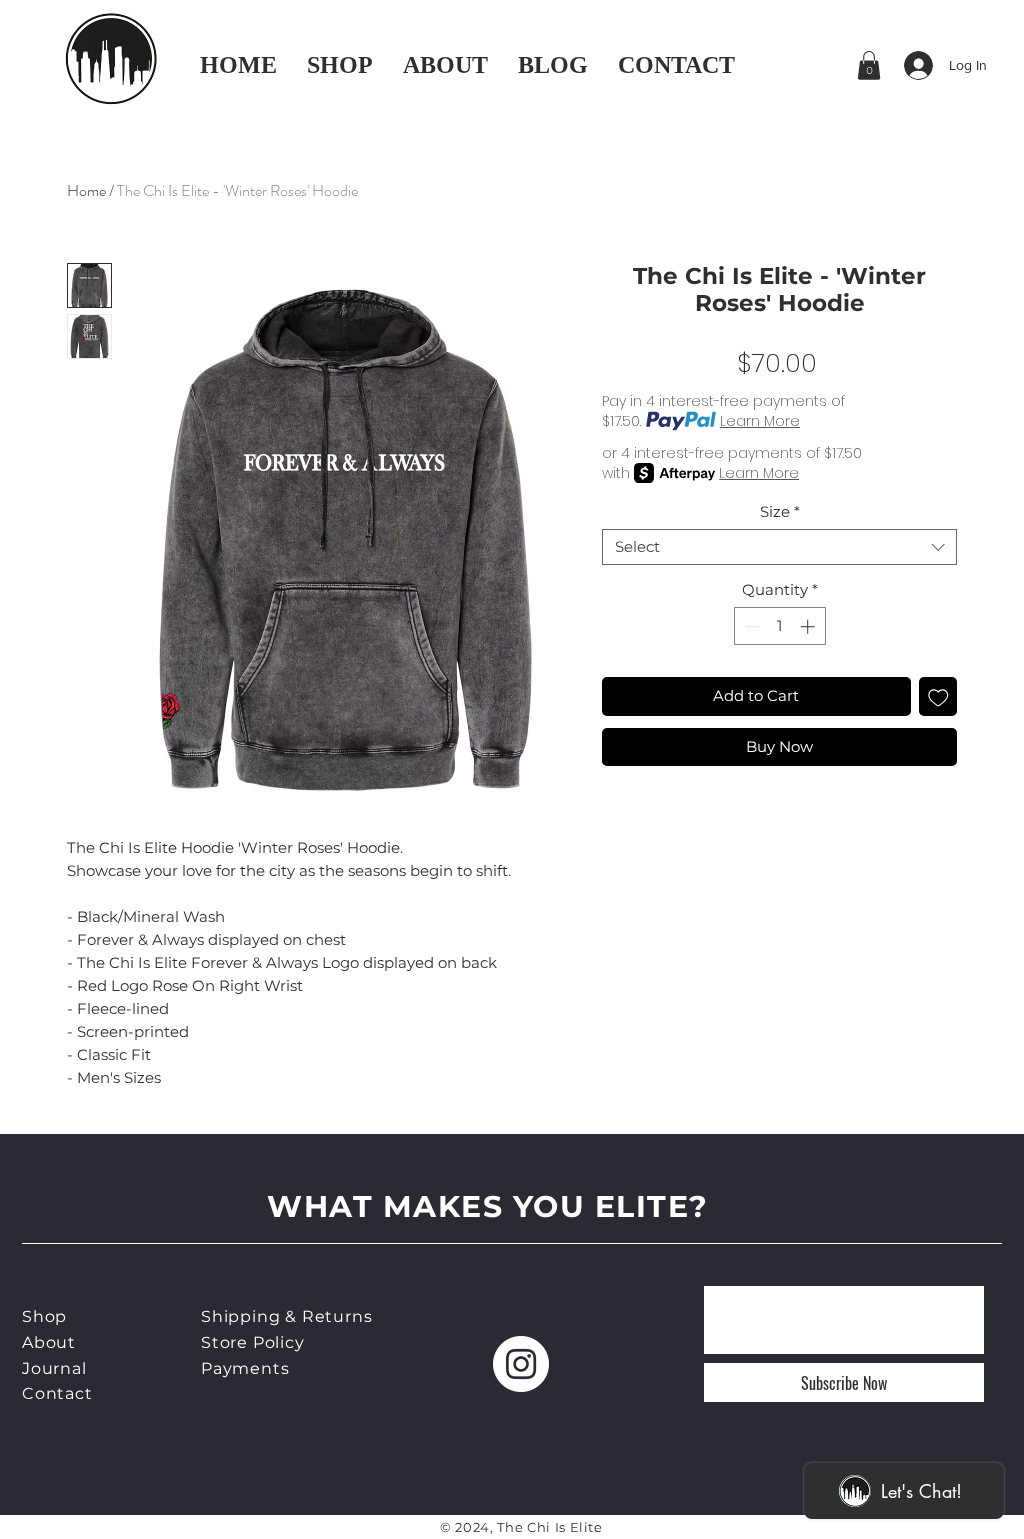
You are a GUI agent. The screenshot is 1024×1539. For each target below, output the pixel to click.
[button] (869, 65)
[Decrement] (750, 626)
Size (780, 512)
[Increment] (809, 626)
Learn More (760, 421)
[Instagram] (521, 1364)
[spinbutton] (779, 626)
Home (86, 190)
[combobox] (779, 547)
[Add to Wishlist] (938, 696)
